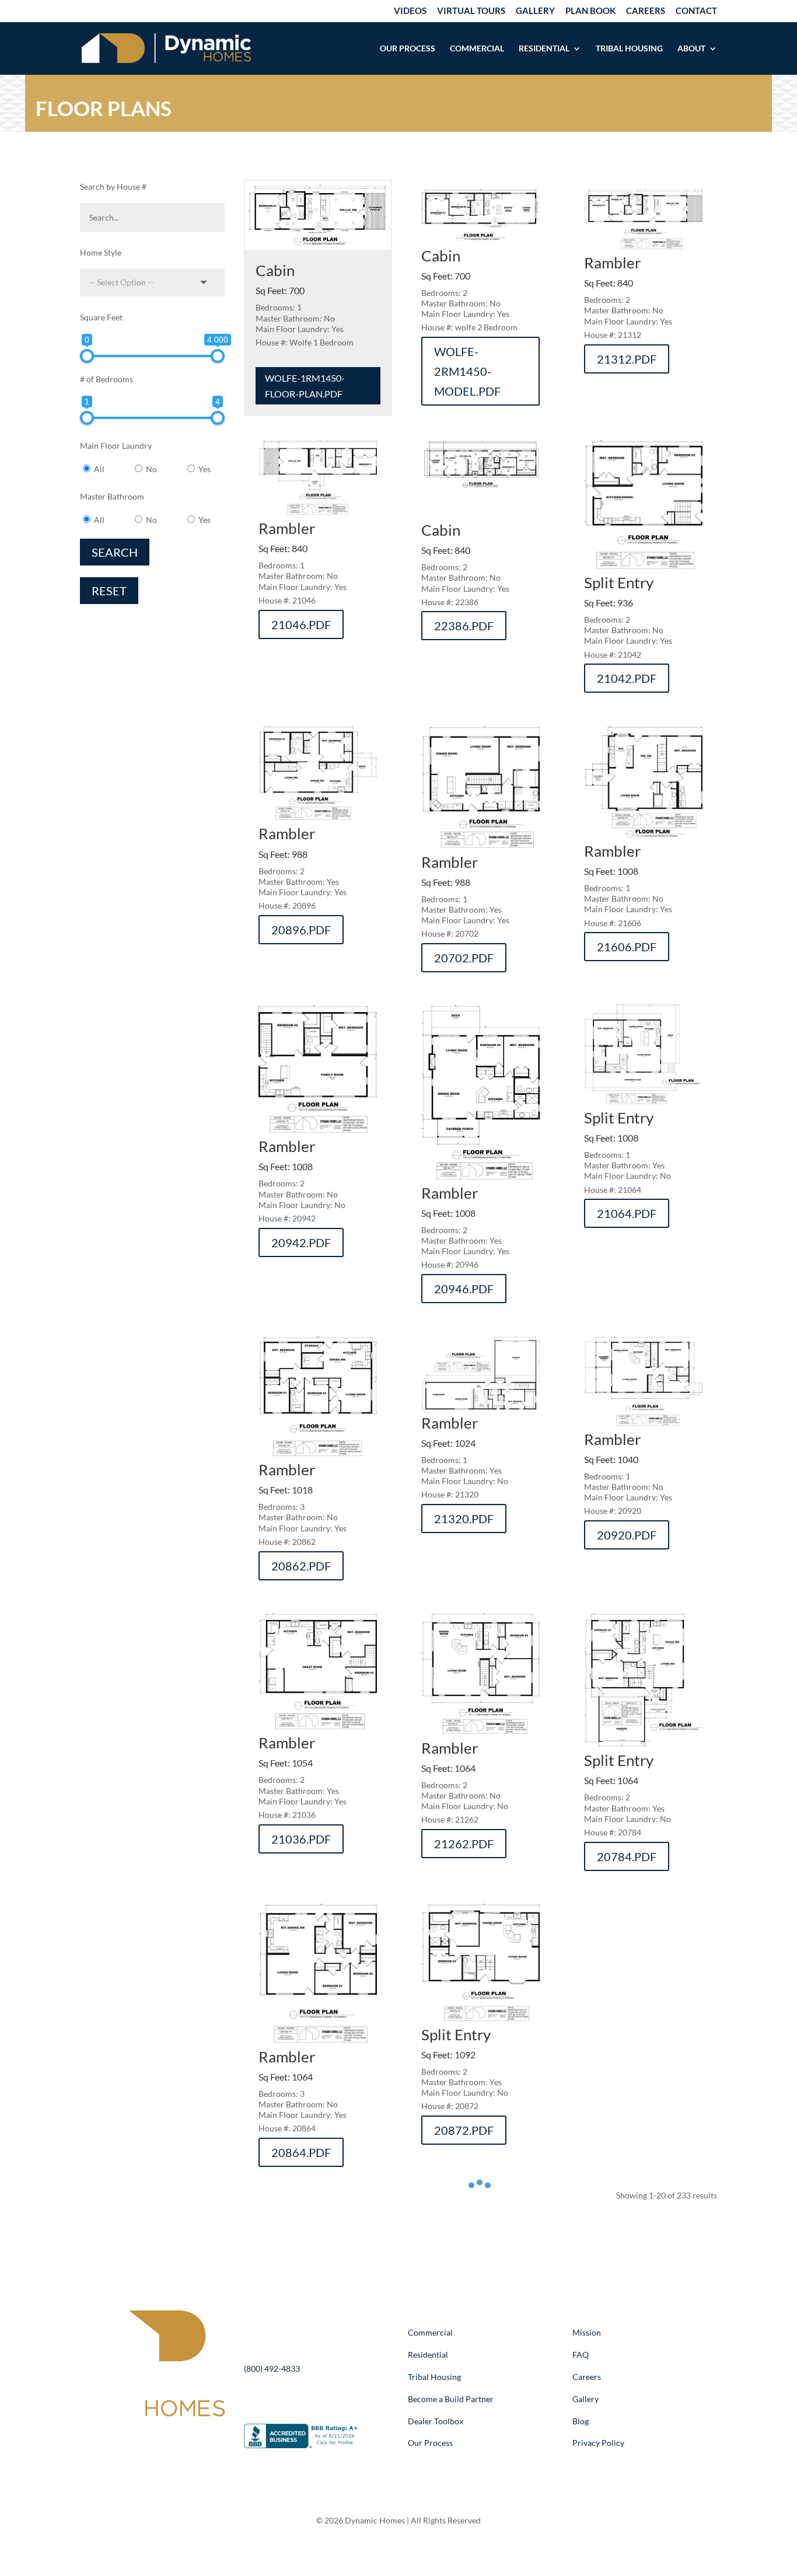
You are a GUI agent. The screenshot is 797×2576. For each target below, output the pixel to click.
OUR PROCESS (408, 49)
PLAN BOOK (590, 11)
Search (115, 552)
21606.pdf (627, 947)
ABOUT (691, 49)
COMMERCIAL (477, 49)
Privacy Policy (598, 2443)
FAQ (581, 2355)
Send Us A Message (314, 2400)
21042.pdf (627, 678)
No (151, 469)
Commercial (430, 2332)
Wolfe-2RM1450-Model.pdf (467, 371)
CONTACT (696, 11)
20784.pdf (627, 1856)
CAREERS (646, 11)
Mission (587, 2332)
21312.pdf (627, 359)
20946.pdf (464, 1289)
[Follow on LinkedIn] (164, 2435)
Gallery (585, 2399)
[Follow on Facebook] (141, 2435)
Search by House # (113, 186)
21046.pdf (301, 624)
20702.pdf (464, 958)
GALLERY (535, 11)
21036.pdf (301, 1839)
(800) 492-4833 (272, 2369)
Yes (205, 469)
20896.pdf (301, 930)
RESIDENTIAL (544, 49)
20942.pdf (301, 1242)
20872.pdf (464, 2130)
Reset (109, 591)
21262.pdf (464, 1844)
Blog (581, 2421)
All (99, 469)
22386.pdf (464, 626)
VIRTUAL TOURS (471, 11)
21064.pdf (627, 1213)
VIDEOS (410, 11)
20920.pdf (627, 1535)
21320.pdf (464, 1519)
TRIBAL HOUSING (629, 49)
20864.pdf (301, 2152)
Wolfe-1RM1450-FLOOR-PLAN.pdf (305, 386)
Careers (587, 2377)
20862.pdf (301, 1566)
